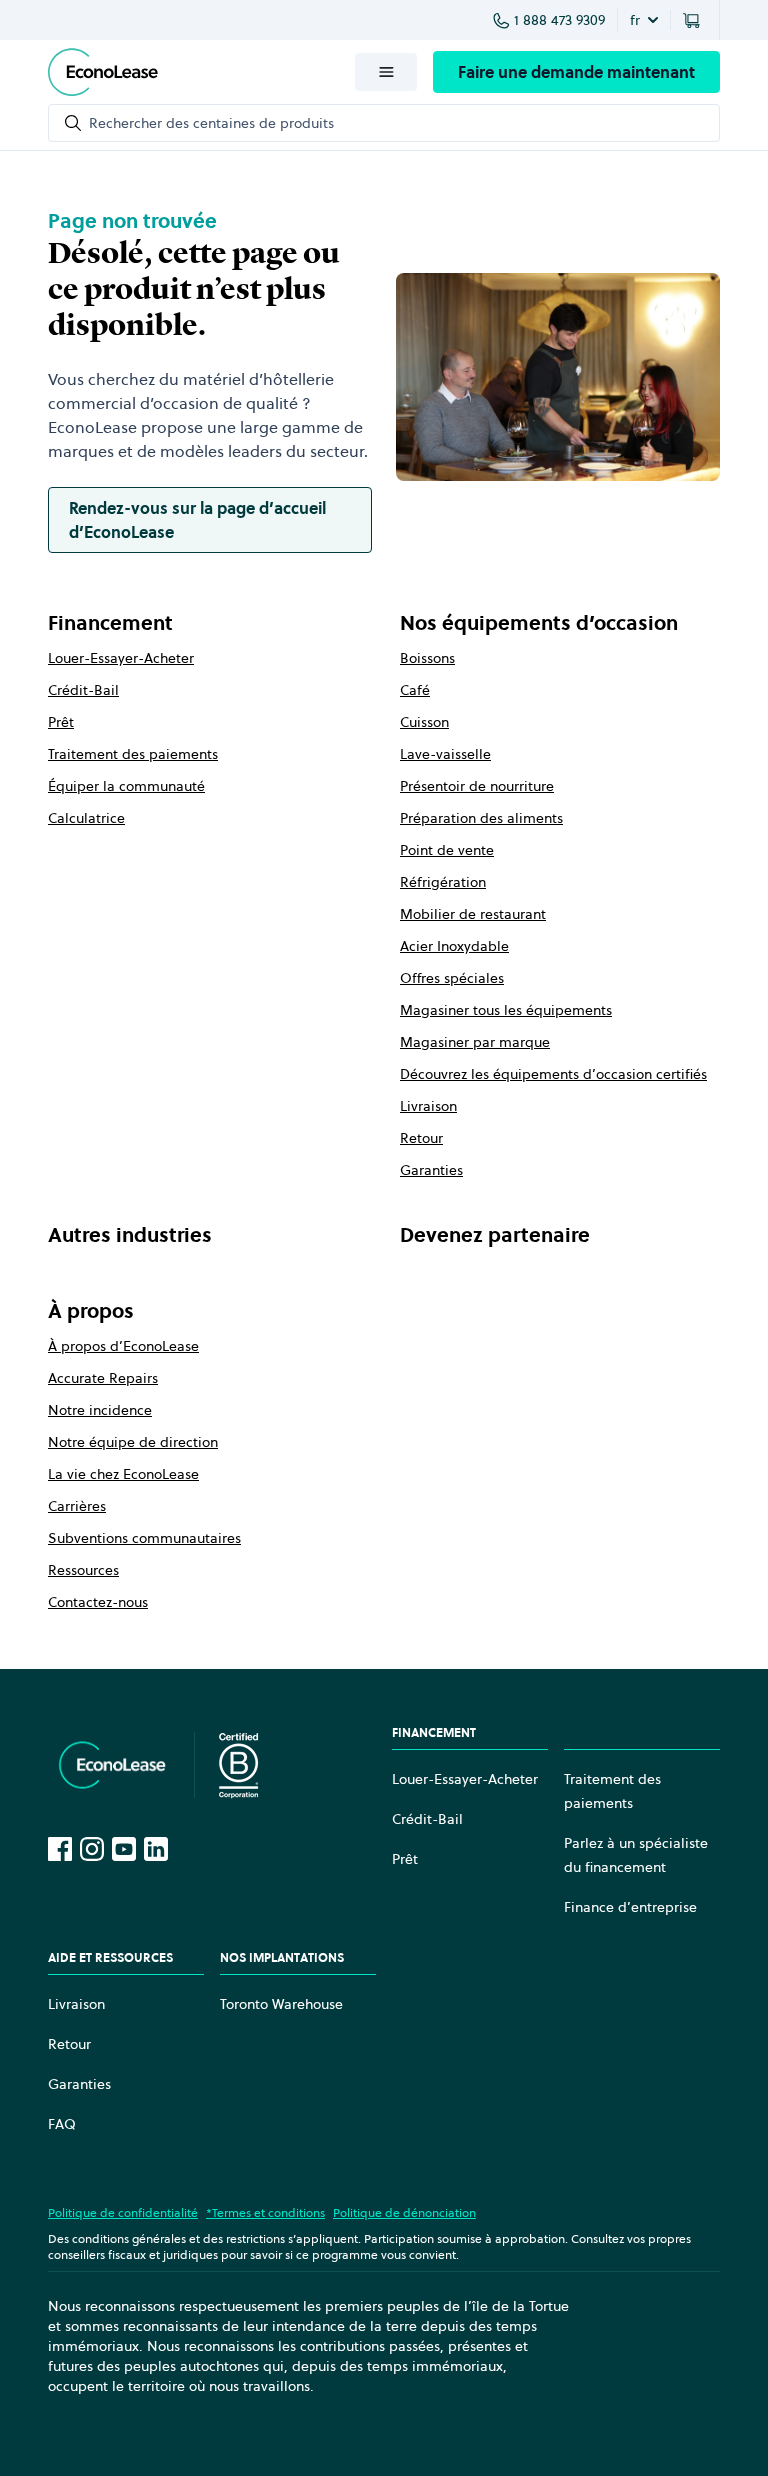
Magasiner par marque (475, 1042)
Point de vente (447, 850)
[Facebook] (60, 1849)
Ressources (83, 1570)
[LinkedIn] (156, 1849)
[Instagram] (92, 1849)
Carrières (77, 1506)
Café (415, 690)
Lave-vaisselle (445, 754)
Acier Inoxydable (454, 946)
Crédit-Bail (83, 690)
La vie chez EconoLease (123, 1474)
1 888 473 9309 (559, 20)
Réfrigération (443, 882)
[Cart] (695, 20)
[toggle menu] (386, 72)
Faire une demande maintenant (576, 72)
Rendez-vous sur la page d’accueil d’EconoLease (197, 520)
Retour (421, 1138)
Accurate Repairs (103, 1378)
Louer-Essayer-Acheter (121, 658)
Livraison (428, 1106)
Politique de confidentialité (123, 2212)
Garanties (431, 1170)
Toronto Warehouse (281, 2004)
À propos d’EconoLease (123, 1346)
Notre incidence (100, 1410)
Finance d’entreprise (630, 1907)
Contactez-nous (98, 1602)
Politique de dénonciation (404, 2212)
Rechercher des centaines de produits (211, 123)
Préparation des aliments (481, 818)
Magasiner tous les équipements (506, 1010)
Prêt (61, 722)
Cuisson (424, 722)
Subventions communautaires (144, 1538)
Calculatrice (86, 818)
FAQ (62, 2124)
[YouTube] (124, 1849)
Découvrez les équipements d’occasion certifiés (553, 1074)
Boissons (427, 658)
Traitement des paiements (133, 754)
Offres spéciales (452, 978)
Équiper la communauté (126, 786)
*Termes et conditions (265, 2212)
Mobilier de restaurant (473, 914)
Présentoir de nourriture (477, 786)
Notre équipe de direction (133, 1442)
